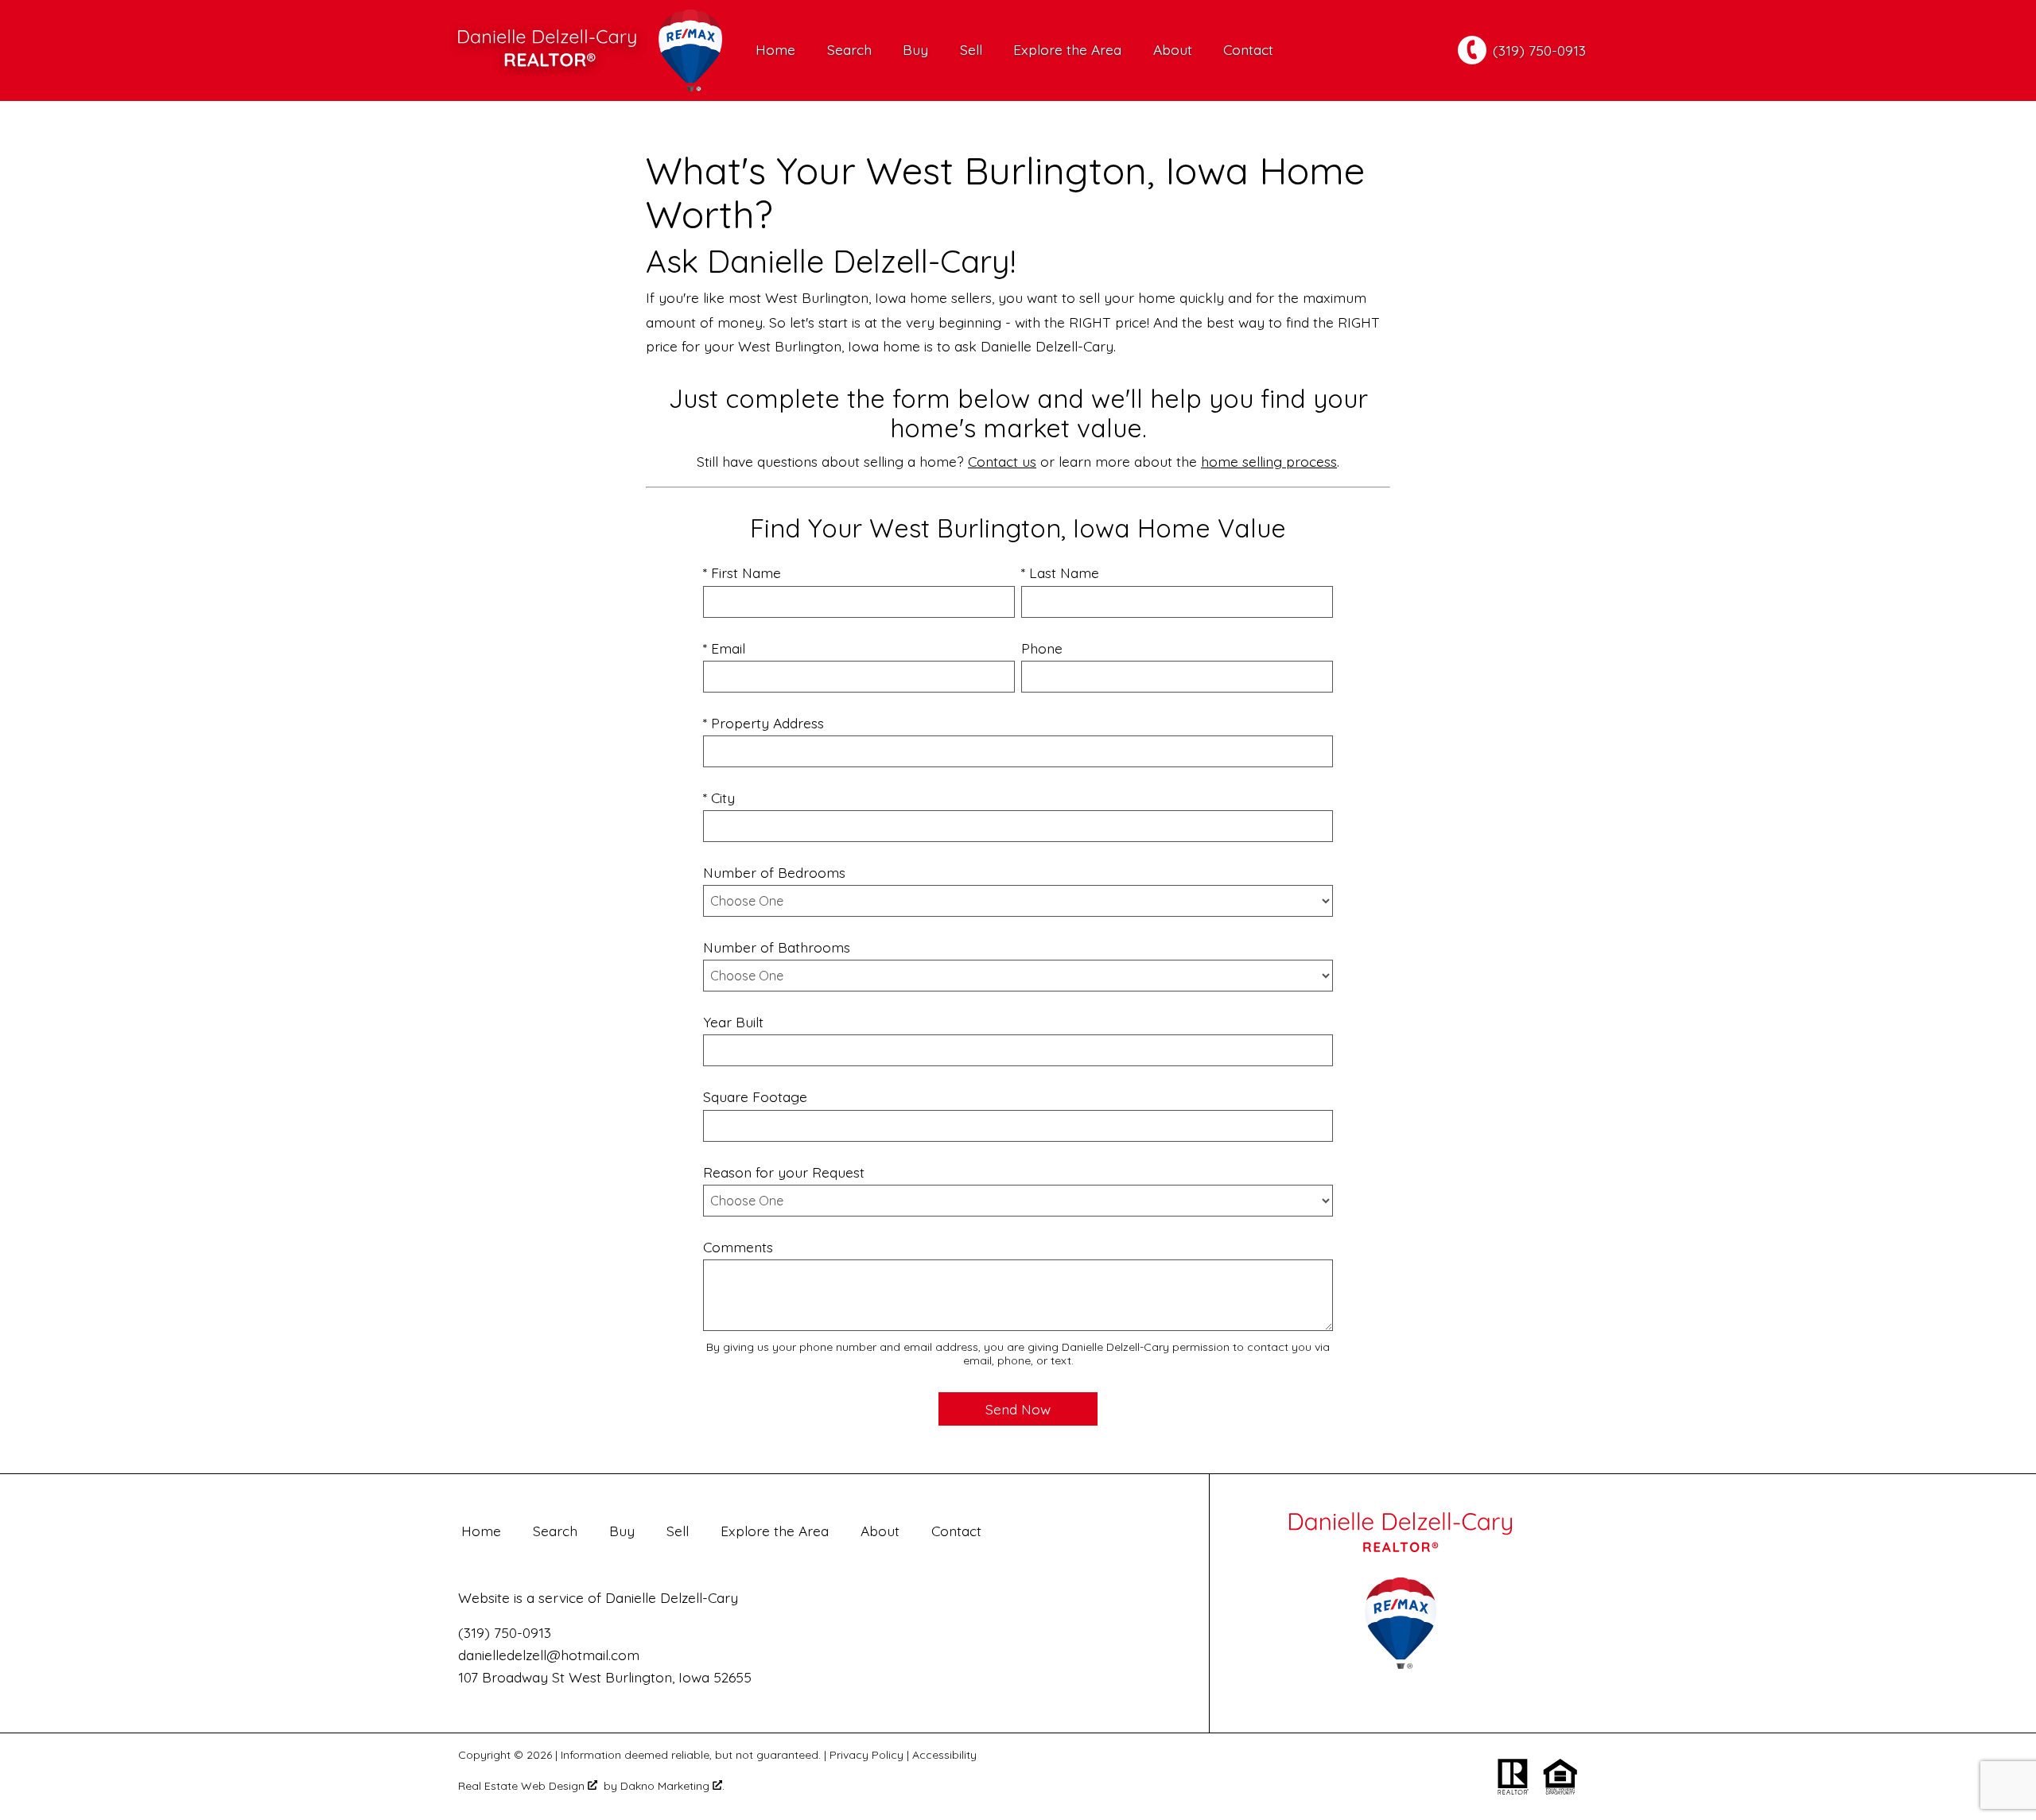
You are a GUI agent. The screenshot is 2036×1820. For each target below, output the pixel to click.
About (1173, 50)
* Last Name (1060, 572)
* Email (724, 648)
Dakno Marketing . (672, 1786)
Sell (971, 50)
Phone (1042, 648)
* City (719, 797)
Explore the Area (1067, 50)
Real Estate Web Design (523, 1786)
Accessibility (944, 1755)
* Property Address (763, 723)
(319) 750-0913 (505, 1632)
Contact (1248, 50)
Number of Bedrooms (774, 872)
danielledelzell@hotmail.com (549, 1655)
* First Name (742, 572)
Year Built (733, 1022)
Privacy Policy (866, 1755)
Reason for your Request (784, 1172)
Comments (738, 1247)
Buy (915, 50)
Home (775, 50)
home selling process (1269, 461)
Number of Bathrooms (777, 947)
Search (849, 50)
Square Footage (755, 1096)
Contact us (1002, 461)
